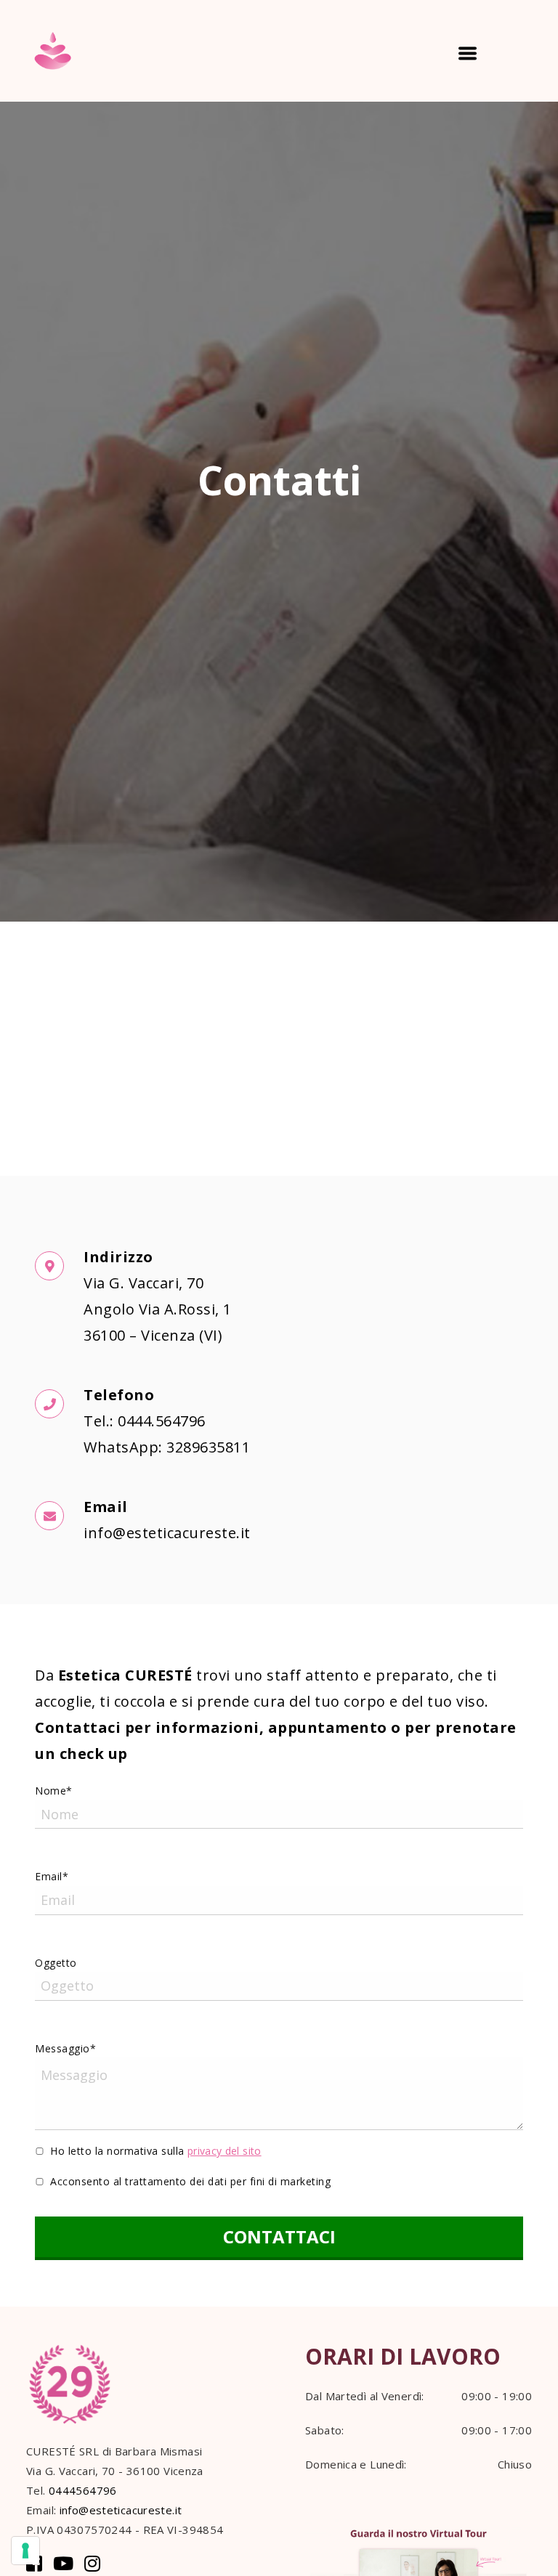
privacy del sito (225, 2151)
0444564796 (83, 2490)
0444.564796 (162, 1421)
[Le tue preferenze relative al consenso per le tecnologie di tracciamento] (25, 2551)
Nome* (54, 1791)
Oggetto (56, 1963)
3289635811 (208, 1447)
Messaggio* (65, 2048)
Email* (52, 1876)
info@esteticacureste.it (121, 2510)
